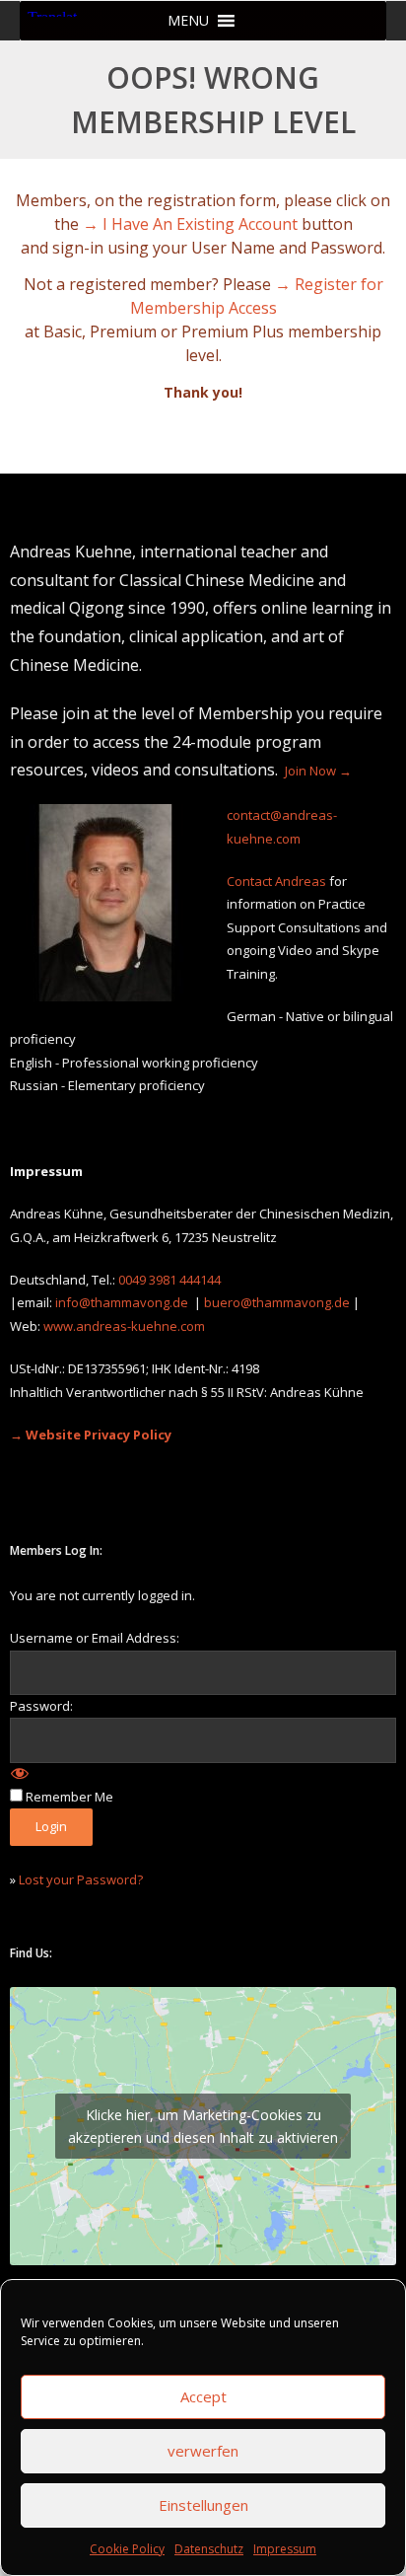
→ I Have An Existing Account (190, 224)
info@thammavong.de (122, 1302)
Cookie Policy (127, 2549)
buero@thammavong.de (277, 1302)
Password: (41, 1706)
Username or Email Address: (95, 1638)
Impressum (285, 2549)
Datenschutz (209, 2549)
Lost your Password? (81, 1879)
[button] (188, 21)
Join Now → (318, 771)
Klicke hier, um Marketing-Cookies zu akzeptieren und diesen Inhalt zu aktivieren (203, 2126)
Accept (203, 2396)
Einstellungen (203, 2505)
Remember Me (69, 1797)
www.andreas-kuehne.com (124, 1326)
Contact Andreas (276, 881)
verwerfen (203, 2451)
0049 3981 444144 (169, 1280)
